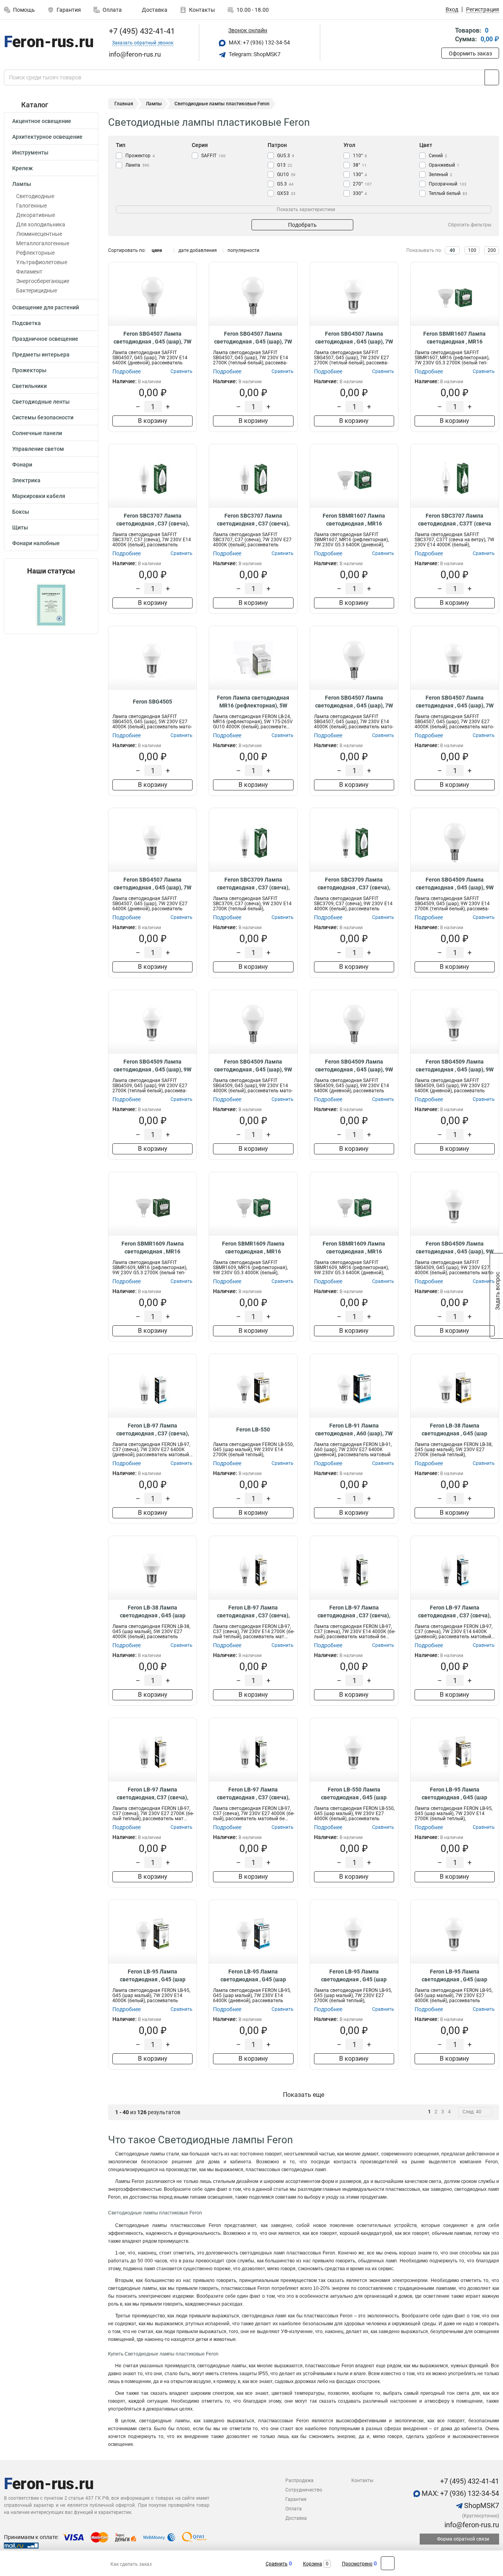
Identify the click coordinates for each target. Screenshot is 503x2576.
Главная (124, 104)
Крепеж (22, 168)
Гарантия (69, 10)
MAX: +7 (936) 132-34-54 (259, 42)
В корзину (153, 421)
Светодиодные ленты (41, 402)
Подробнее (127, 371)
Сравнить (277, 2564)
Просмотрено (357, 2564)
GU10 (286, 175)
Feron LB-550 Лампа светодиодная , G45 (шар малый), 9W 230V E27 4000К (354, 1794)
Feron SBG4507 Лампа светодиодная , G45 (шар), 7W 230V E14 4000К (354, 702)
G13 (285, 165)
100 (472, 250)
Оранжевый (444, 165)
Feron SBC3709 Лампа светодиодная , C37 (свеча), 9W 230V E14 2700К (253, 884)
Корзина (313, 2564)
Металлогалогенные (43, 243)
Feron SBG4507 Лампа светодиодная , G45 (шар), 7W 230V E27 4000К (455, 702)
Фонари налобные (36, 543)
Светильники (29, 386)
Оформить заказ (470, 53)
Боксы (21, 512)
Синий (438, 156)
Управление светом (38, 449)
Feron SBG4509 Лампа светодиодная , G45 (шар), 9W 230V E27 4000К (455, 1248)
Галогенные (31, 206)
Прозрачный (448, 184)
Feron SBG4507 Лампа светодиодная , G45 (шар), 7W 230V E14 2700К (253, 338)
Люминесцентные (39, 234)
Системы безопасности (43, 417)
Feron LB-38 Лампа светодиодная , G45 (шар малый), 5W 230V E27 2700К (454, 1430)
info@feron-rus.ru (471, 2525)
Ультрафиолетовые (42, 262)
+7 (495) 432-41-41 (141, 31)
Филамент (29, 272)
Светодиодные (35, 196)
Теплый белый (448, 193)
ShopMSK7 (481, 2505)
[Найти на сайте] (492, 77)
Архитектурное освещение (47, 137)
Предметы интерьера (41, 355)
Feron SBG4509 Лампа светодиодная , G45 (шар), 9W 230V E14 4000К (253, 1066)
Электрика (26, 480)
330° (360, 193)
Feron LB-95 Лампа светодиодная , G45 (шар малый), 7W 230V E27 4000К (454, 1976)
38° (360, 165)
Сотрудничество (304, 2490)
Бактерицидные (37, 290)
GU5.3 (286, 156)
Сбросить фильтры (470, 225)
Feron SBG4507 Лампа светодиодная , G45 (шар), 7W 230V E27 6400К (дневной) (152, 884)
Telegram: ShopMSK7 (254, 54)
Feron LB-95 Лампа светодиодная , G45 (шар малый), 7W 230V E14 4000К (153, 1976)
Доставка (154, 10)
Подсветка (27, 323)
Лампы (22, 184)
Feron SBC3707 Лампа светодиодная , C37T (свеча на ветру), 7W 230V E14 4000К (454, 520)
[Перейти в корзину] (447, 36)
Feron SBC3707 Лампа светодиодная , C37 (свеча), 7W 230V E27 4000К (253, 520)
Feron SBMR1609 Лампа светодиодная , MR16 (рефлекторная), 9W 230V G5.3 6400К (354, 1248)
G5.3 (285, 184)
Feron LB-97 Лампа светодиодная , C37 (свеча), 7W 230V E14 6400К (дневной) (454, 1612)
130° (360, 175)
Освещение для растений (46, 307)
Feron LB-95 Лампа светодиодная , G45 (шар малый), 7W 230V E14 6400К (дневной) (253, 1976)
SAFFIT (213, 156)
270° (362, 184)
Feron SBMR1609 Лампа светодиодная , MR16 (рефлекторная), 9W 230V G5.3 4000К (253, 1248)
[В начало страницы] (388, 2563)
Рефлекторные (35, 253)
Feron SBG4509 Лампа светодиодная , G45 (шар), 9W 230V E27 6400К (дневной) (455, 1066)
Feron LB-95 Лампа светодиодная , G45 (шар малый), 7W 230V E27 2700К (354, 1976)
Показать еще (304, 2095)
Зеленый (441, 175)
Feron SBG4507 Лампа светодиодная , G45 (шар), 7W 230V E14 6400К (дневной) (152, 338)
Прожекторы (29, 370)
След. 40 (472, 2112)
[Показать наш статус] (51, 604)
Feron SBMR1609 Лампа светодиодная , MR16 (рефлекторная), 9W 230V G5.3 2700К (152, 1248)
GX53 (286, 193)
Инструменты (30, 153)
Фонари (22, 465)
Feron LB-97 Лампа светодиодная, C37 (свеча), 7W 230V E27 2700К (152, 1794)
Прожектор (140, 156)
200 (492, 250)
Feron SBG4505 (152, 702)
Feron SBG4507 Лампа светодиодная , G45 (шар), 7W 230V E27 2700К (354, 338)
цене (157, 250)
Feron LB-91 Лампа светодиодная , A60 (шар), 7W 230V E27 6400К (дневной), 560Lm (354, 1430)
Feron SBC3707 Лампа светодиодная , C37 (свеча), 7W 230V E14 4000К (153, 520)
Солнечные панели (37, 433)
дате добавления (198, 250)
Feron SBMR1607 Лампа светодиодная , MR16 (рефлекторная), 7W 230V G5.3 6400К (354, 520)
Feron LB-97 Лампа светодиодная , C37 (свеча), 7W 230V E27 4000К (253, 1794)
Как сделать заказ (131, 2564)
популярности (243, 250)
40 (452, 250)
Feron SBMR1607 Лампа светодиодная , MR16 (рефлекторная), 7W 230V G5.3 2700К (455, 338)
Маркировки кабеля (39, 496)
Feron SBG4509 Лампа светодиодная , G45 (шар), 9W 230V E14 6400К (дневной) (354, 1066)
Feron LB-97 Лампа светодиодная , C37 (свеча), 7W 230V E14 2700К (253, 1612)
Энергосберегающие (43, 281)
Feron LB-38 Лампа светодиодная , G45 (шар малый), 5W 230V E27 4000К (153, 1612)
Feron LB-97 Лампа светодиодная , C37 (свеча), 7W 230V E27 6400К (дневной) (153, 1430)
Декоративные (36, 215)
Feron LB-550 (253, 1429)
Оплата (112, 10)
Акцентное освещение (42, 121)
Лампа (137, 165)
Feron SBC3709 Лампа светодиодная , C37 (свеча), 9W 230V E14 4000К (354, 884)
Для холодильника (41, 224)
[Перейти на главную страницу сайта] (48, 43)
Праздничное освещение (45, 339)
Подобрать (302, 225)
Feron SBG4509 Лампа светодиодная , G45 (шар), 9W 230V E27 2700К (152, 1066)
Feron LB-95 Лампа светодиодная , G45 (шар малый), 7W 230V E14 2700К (454, 1794)
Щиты (20, 527)
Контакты (202, 10)
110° (360, 156)
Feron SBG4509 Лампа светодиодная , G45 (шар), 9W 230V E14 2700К (455, 884)
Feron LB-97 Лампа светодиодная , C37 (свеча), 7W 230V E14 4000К (354, 1612)
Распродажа (299, 2480)
